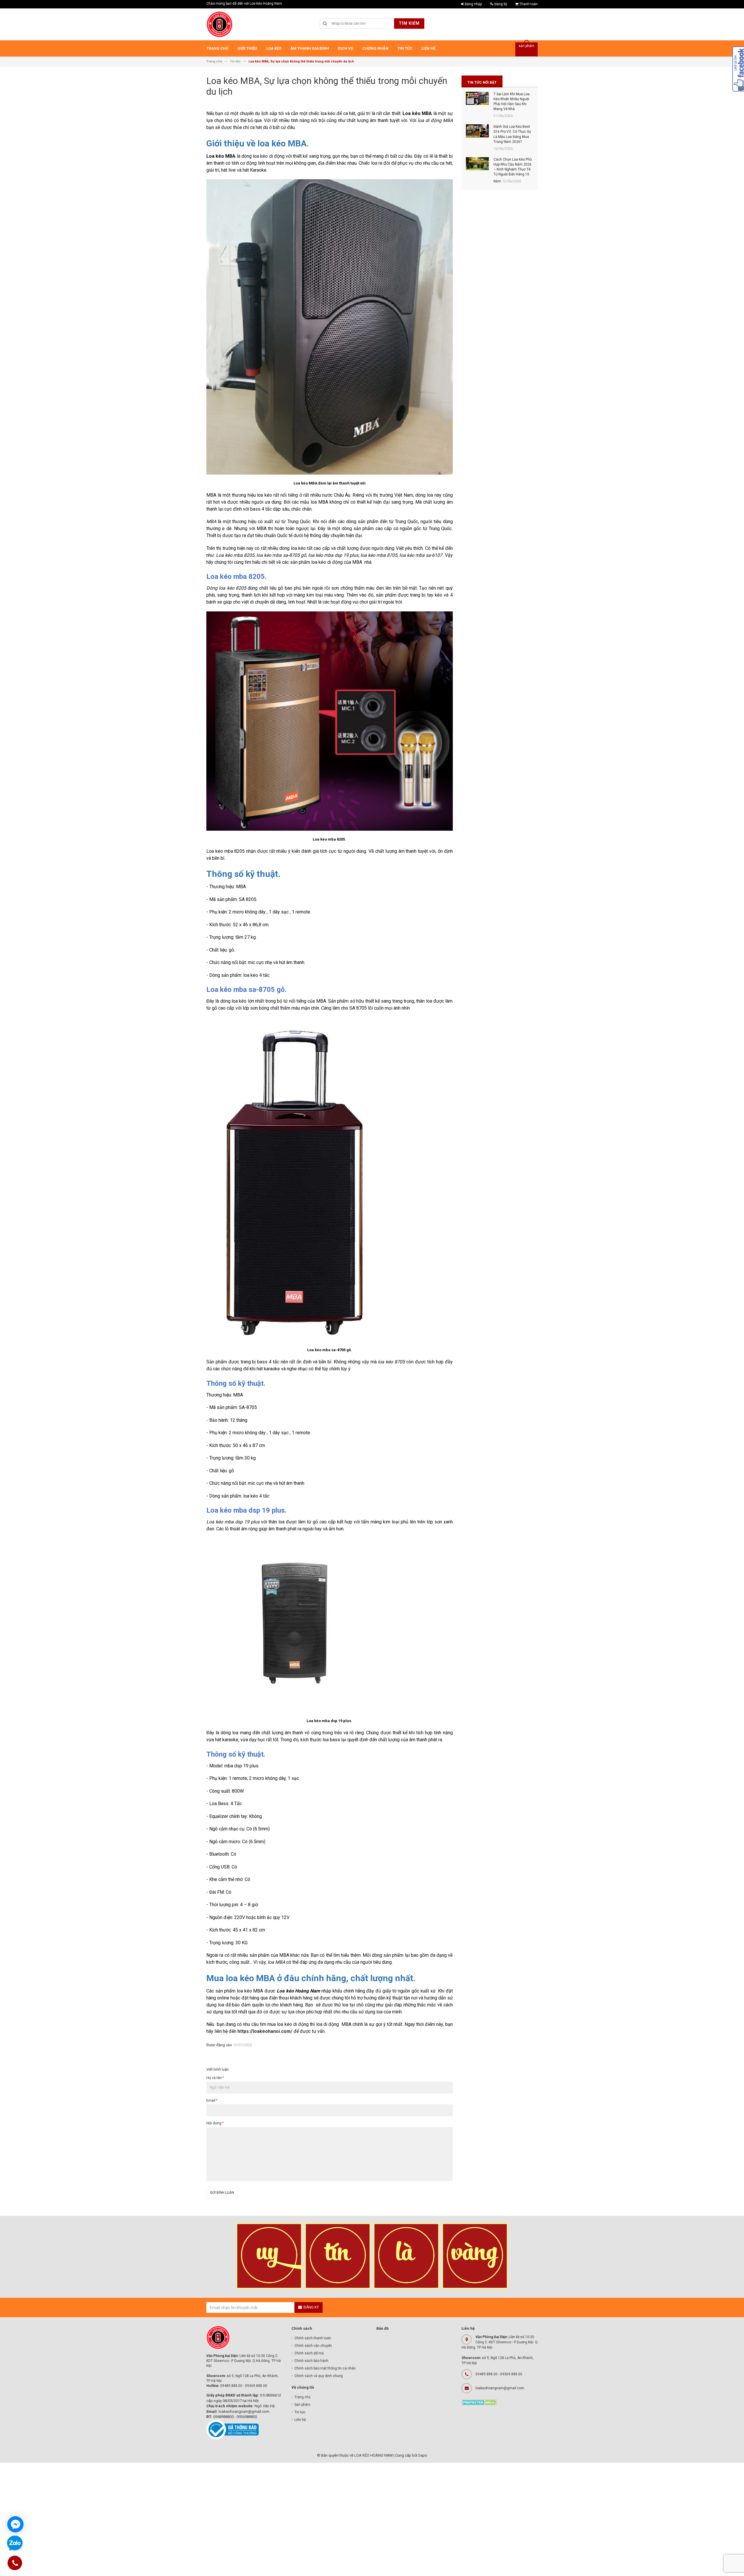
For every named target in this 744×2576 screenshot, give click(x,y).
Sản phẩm (302, 2405)
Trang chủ (303, 2397)
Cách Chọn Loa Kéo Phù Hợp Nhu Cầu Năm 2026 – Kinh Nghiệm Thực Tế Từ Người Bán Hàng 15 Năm (513, 170)
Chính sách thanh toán (313, 2338)
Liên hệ (300, 2420)
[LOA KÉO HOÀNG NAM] (219, 24)
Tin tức (300, 2412)
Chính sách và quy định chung (319, 2376)
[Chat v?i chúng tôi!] (15, 2524)
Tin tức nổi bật (482, 82)
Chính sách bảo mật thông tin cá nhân (325, 2368)
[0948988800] (15, 2564)
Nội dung (215, 2123)
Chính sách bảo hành (311, 2361)
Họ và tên (215, 2078)
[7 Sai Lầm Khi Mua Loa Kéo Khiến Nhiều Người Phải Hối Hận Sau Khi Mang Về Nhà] (477, 98)
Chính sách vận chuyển (313, 2346)
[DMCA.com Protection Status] (479, 2402)
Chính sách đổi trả (309, 2353)
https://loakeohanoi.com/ (265, 2031)
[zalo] (15, 2544)
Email (212, 2100)
